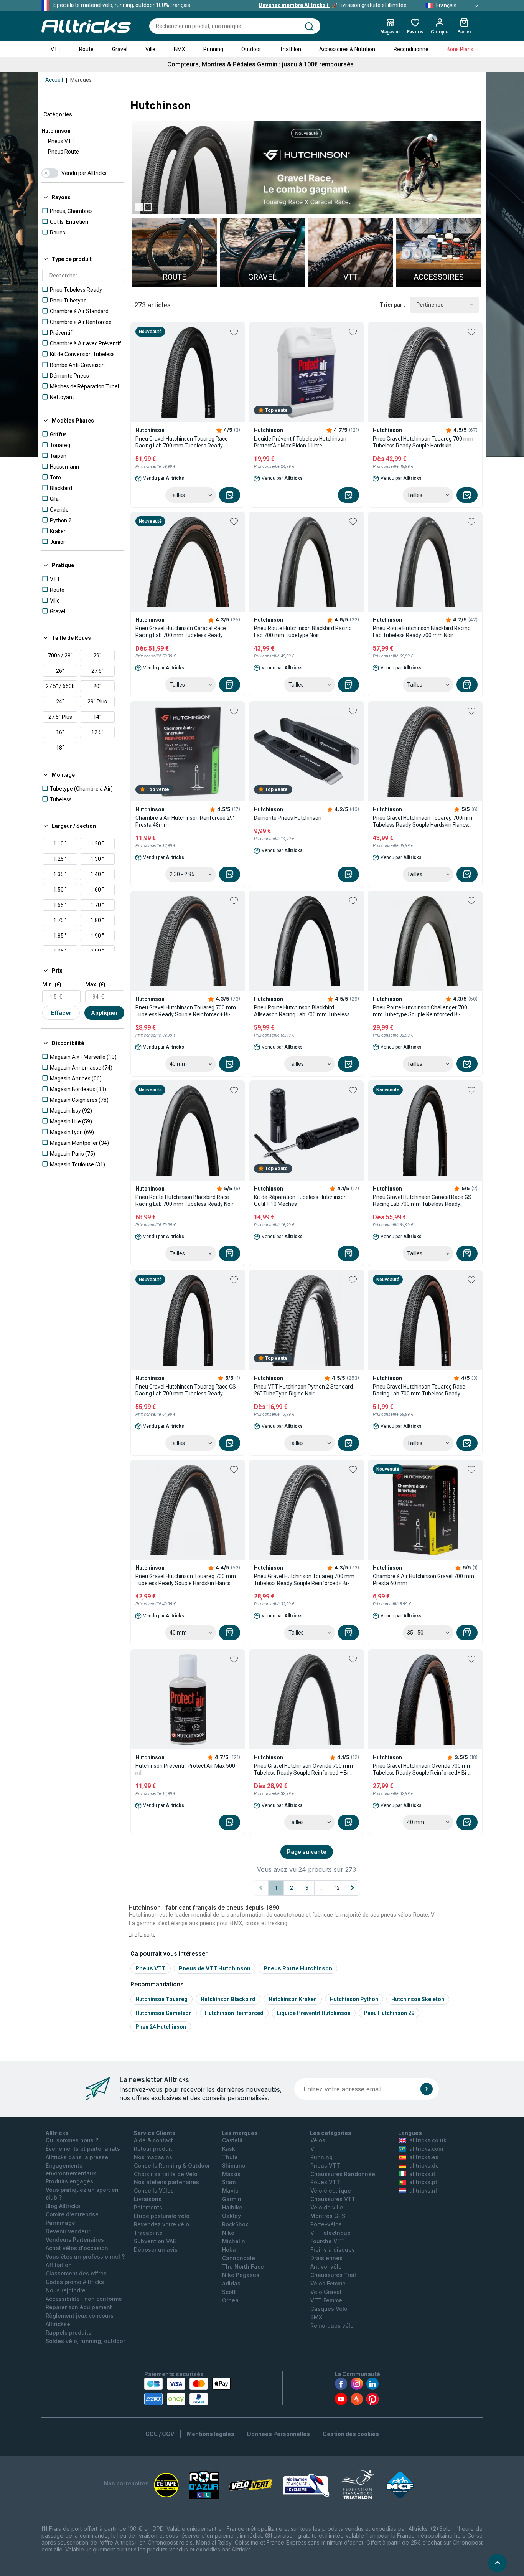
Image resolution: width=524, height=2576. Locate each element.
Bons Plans (460, 49)
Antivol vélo (326, 2266)
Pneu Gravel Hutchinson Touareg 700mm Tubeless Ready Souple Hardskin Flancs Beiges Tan (423, 822)
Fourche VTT (328, 2241)
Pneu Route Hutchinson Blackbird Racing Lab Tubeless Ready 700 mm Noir (422, 632)
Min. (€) (52, 984)
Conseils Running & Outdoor (172, 2166)
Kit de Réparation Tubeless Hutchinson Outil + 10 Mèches (300, 1200)
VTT (56, 49)
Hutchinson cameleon (164, 2013)
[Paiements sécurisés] (187, 2391)
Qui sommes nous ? (72, 2140)
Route (86, 49)
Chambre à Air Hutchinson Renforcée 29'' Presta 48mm (185, 821)
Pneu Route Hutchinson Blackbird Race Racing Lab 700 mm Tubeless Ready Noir (185, 1200)
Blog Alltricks (63, 2206)
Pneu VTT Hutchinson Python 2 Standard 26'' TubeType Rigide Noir (303, 1390)
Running (213, 49)
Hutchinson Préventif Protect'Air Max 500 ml (185, 1769)
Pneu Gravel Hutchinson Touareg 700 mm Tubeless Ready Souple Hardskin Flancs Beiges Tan (186, 1580)
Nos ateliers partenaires (166, 2182)
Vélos (318, 2140)
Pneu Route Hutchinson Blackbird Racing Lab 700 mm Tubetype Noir (303, 632)
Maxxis (231, 2174)
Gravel (120, 49)
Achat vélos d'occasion (77, 2248)
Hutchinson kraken (293, 1999)
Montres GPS (328, 2216)
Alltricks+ (58, 2324)
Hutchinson (56, 131)
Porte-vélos (326, 2224)
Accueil (54, 80)
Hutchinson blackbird (228, 1999)
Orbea (230, 2300)
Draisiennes (326, 2258)
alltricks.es (424, 2157)
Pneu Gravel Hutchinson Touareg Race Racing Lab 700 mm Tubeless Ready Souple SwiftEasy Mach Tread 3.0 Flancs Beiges (422, 1390)
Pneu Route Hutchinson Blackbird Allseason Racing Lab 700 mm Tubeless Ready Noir (302, 1011)
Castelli (232, 2140)
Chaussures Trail (333, 2275)
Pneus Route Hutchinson (298, 1968)
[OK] (427, 2089)
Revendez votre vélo (161, 2224)
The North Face (243, 2266)
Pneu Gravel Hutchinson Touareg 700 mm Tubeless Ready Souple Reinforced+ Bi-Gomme (304, 1580)
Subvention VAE (155, 2241)
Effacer (61, 1013)
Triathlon (290, 49)
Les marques (240, 2133)
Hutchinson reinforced (234, 2013)
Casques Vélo (329, 2309)
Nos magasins (153, 2157)
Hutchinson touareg (161, 1999)
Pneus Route (63, 152)
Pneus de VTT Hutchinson (215, 1968)
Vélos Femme (328, 2283)
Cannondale (239, 2258)
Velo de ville (327, 2207)
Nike (228, 2233)
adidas (231, 2283)
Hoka (229, 2250)
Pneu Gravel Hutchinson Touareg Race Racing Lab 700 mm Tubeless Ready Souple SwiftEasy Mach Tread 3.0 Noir (182, 442)
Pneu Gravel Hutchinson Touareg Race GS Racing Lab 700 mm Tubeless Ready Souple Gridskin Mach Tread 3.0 (186, 1390)
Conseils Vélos (154, 2190)
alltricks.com (426, 2149)
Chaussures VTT (333, 2199)
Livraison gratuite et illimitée (333, 5)
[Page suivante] (353, 1888)
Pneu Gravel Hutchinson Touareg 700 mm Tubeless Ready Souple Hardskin (423, 442)
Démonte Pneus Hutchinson (288, 818)
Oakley (232, 2216)
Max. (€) (95, 984)
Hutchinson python (354, 1999)
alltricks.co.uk (428, 2140)
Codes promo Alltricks (75, 2282)
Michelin (234, 2241)
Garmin (232, 2199)
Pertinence (430, 305)
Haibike (232, 2207)
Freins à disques (333, 2250)
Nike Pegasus (241, 2275)
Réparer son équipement (79, 2307)
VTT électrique (330, 2233)
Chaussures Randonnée (343, 2174)
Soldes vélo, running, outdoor (85, 2341)
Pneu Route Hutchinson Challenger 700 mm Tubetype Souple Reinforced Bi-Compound (420, 1011)
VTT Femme (326, 2300)
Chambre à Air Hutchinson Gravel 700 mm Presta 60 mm (423, 1580)
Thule (230, 2157)
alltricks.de (424, 2166)
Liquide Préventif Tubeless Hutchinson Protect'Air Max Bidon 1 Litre (300, 442)
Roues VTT (325, 2182)
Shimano (234, 2166)
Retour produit (153, 2149)
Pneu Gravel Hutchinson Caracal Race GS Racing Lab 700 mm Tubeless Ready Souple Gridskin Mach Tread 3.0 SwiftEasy (423, 1201)
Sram (229, 2182)
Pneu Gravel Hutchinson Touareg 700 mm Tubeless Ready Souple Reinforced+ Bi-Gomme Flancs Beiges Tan (186, 1011)
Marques (81, 80)
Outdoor (251, 49)
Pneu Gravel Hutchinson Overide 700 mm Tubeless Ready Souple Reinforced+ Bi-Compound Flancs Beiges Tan (422, 1769)
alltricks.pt (423, 2182)
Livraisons (148, 2199)
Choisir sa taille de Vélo (166, 2174)
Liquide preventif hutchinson (314, 2013)
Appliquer (104, 1013)
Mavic (230, 2190)
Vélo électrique (331, 2190)
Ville (150, 49)
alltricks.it (422, 2174)
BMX (180, 49)
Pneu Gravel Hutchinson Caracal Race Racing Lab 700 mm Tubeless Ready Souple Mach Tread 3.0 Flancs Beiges (181, 632)
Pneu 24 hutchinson (161, 2027)
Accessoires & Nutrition (347, 49)
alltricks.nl (423, 2190)
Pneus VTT (61, 141)
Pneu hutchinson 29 (389, 2013)
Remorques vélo (332, 2326)
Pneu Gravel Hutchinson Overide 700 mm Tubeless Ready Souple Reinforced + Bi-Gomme (303, 1769)
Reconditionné (411, 49)
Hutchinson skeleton (418, 1999)
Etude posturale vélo (162, 2216)
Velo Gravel (326, 2292)
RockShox (235, 2224)
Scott (229, 2292)
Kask (229, 2149)
